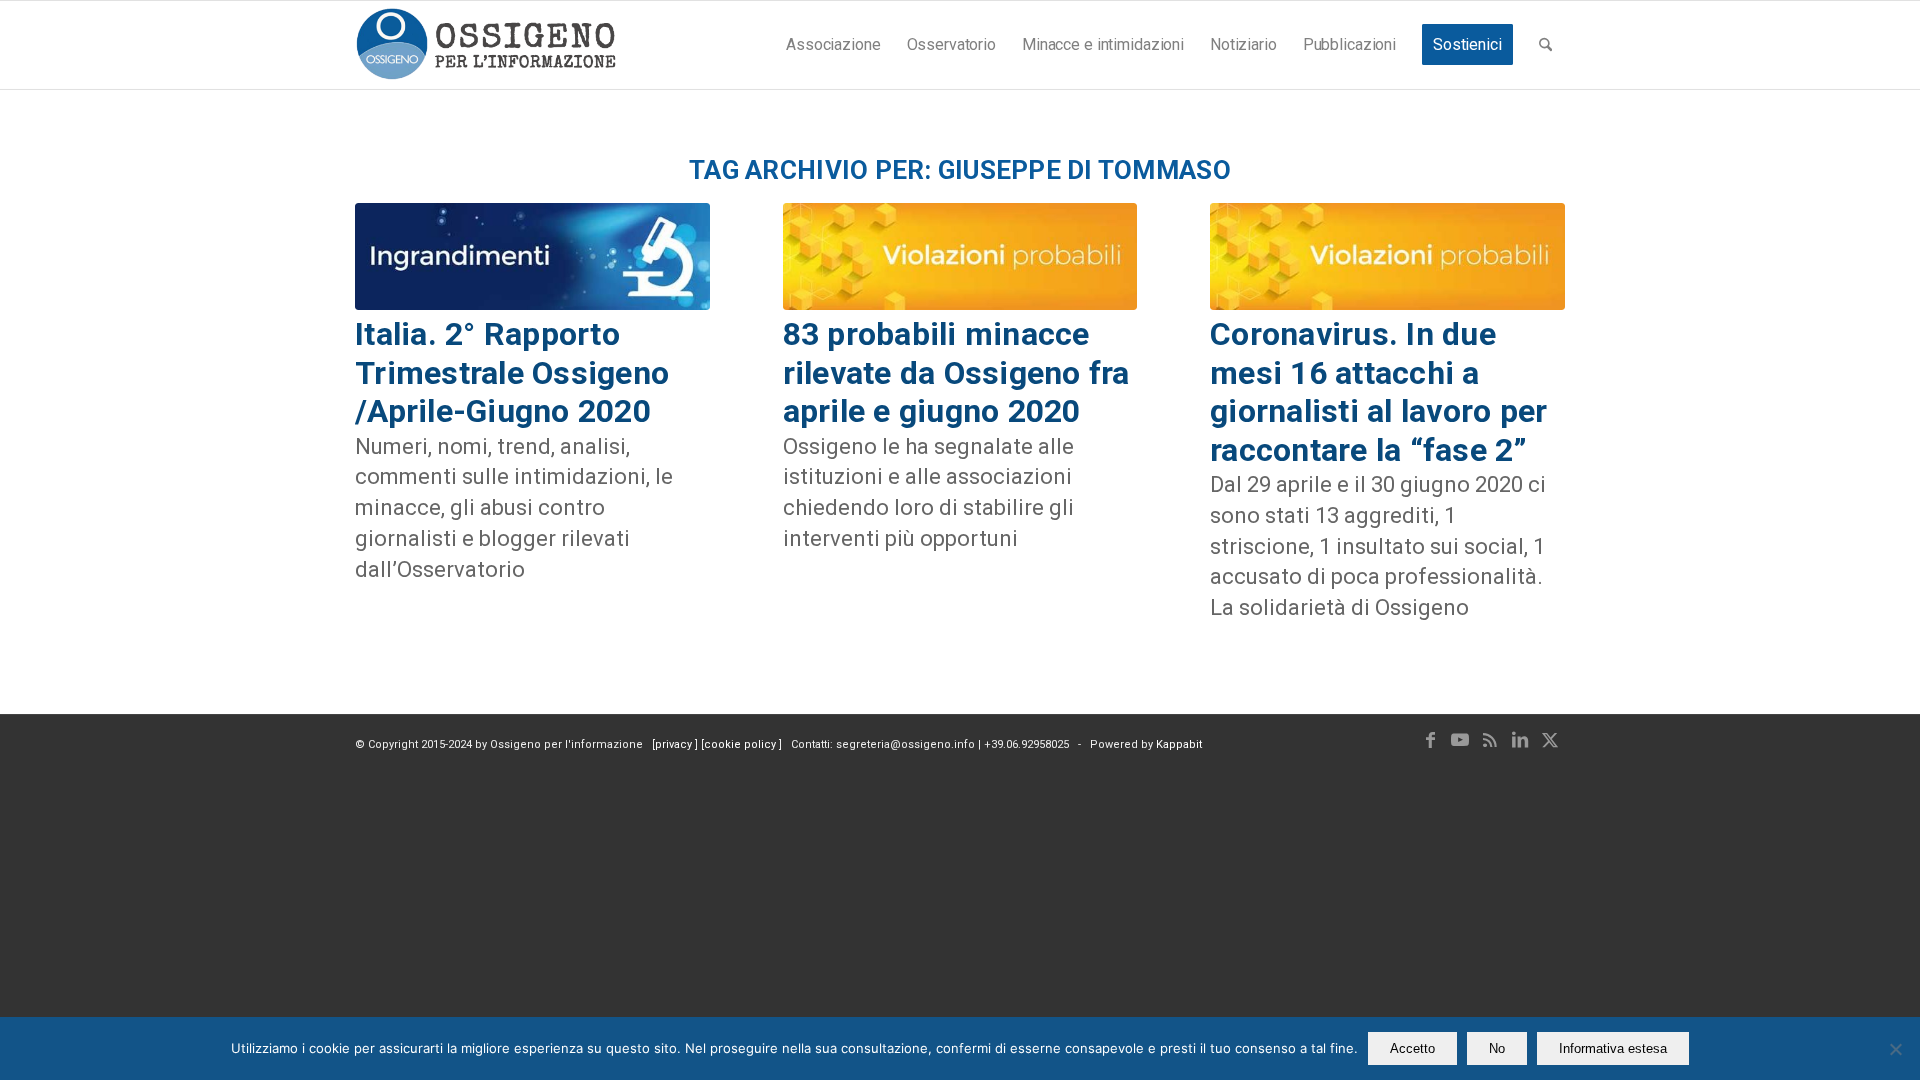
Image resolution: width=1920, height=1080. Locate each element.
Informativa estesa (1613, 1048)
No (1497, 1048)
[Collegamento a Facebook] (1430, 740)
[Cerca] (1545, 45)
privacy (675, 744)
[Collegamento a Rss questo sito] (1490, 740)
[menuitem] (833, 45)
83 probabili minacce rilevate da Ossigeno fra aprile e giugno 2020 (956, 372)
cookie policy (741, 744)
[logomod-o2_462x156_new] (485, 45)
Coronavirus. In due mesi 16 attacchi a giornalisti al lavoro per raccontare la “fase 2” (1379, 391)
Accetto (1412, 1048)
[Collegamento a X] (1550, 740)
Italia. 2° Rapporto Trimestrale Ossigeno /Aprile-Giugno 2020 (512, 372)
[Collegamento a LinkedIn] (1520, 740)
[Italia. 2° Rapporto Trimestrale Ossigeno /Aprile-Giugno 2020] (532, 257)
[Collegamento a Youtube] (1460, 740)
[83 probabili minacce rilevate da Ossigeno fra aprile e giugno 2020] (960, 257)
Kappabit (1179, 744)
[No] (1895, 1049)
